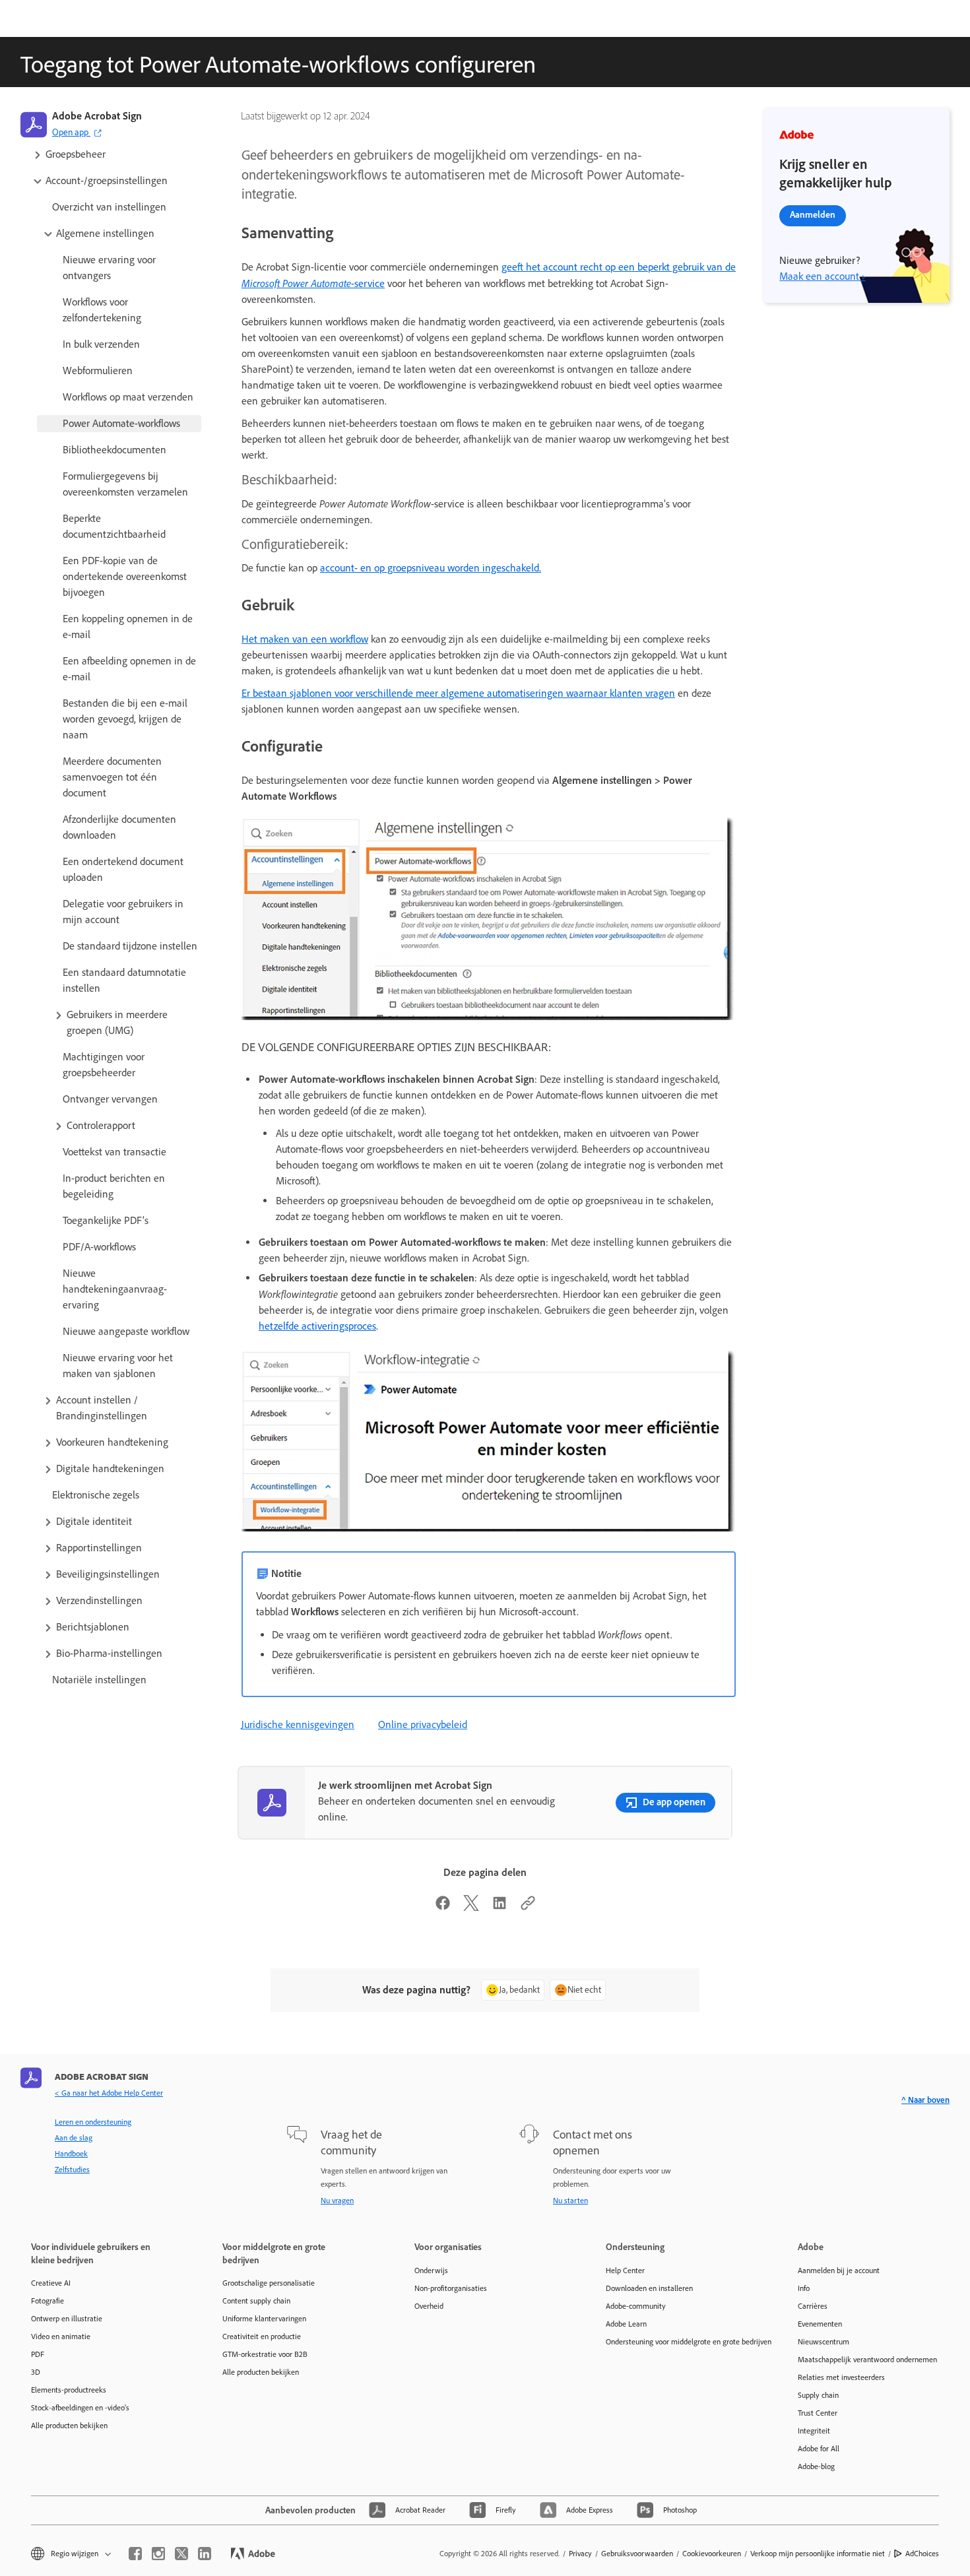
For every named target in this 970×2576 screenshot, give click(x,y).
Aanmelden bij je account (839, 2270)
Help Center (625, 2270)
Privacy (580, 2554)
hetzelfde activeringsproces (317, 1326)
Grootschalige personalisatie (269, 2283)
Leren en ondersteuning (93, 2122)
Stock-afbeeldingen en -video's (80, 2408)
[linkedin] (205, 2554)
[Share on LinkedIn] (500, 1907)
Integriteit (814, 2431)
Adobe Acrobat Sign (97, 116)
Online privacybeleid (423, 1724)
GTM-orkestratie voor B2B (265, 2354)
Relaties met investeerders (841, 2377)
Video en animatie (61, 2336)
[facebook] (135, 2554)
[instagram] (158, 2554)
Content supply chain (256, 2301)
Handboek (71, 2154)
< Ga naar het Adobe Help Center (109, 2093)
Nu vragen (337, 2201)
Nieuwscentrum (824, 2342)
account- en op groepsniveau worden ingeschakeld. (431, 568)
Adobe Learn (626, 2324)
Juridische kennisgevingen (298, 1724)
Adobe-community (636, 2306)
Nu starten (570, 2201)
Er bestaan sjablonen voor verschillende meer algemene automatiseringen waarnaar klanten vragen (458, 693)
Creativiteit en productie (262, 2336)
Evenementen (820, 2324)
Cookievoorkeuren (712, 2554)
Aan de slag (74, 2138)
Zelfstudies (72, 2170)
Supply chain (818, 2395)
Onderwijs (431, 2270)
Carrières (813, 2306)
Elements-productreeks (69, 2390)
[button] (116, 154)
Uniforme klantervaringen (264, 2319)
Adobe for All (819, 2449)
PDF (38, 2354)
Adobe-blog (816, 2466)
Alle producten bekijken (69, 2426)
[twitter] (181, 2554)
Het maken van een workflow (305, 639)
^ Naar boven (925, 2100)
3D (36, 2372)
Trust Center (818, 2413)
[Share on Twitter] (471, 1907)
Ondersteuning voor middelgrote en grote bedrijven (682, 2342)
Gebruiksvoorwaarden (637, 2554)
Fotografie (48, 2301)
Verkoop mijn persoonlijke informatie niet (818, 2554)
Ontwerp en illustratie (67, 2319)
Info (804, 2288)
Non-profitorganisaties (451, 2288)
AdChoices (922, 2554)
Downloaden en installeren (649, 2288)
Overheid (429, 2306)
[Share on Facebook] (443, 1907)
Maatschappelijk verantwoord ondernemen (867, 2360)
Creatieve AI (51, 2283)
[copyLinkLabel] (528, 1907)
